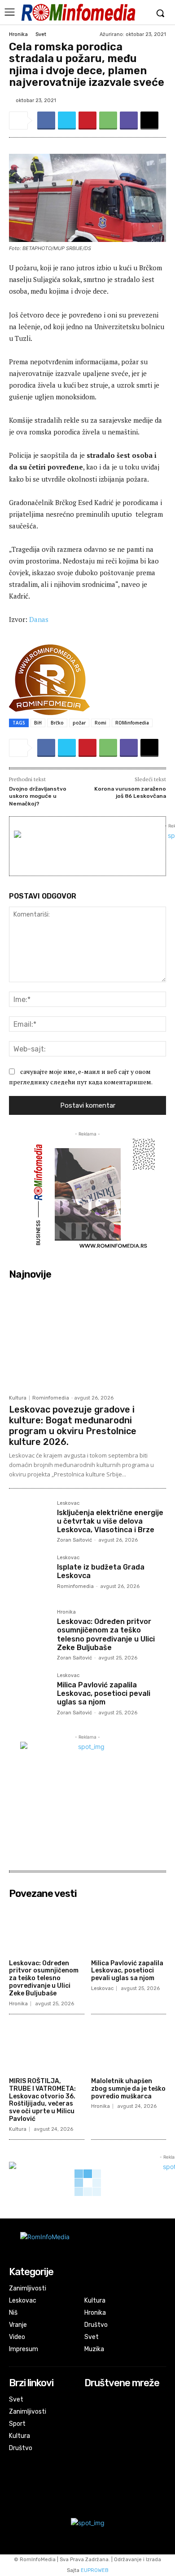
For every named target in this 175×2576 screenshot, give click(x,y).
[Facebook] (46, 121)
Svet (41, 34)
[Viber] (129, 121)
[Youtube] (90, 2424)
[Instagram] (90, 2412)
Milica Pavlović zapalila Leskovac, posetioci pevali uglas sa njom (104, 1693)
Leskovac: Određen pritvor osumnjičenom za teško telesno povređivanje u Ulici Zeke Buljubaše (106, 1635)
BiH (38, 723)
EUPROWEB (95, 2570)
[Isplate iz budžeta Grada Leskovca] (29, 1576)
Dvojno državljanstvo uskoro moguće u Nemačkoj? (38, 796)
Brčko (57, 723)
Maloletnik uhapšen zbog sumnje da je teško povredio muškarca (128, 2089)
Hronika (18, 34)
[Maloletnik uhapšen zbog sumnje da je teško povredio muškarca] (129, 2047)
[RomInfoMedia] (78, 12)
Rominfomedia (51, 1398)
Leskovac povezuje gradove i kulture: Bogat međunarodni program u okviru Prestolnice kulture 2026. (73, 1426)
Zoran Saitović (74, 1540)
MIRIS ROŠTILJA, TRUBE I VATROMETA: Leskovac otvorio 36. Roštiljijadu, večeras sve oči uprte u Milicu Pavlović (42, 2100)
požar (79, 723)
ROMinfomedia (132, 723)
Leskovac (68, 1503)
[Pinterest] (87, 121)
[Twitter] (67, 121)
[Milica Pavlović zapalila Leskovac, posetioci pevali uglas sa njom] (29, 1693)
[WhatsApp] (108, 121)
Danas (39, 619)
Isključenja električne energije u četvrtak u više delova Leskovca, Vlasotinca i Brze (110, 1521)
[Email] (149, 121)
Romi (101, 723)
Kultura (18, 1398)
